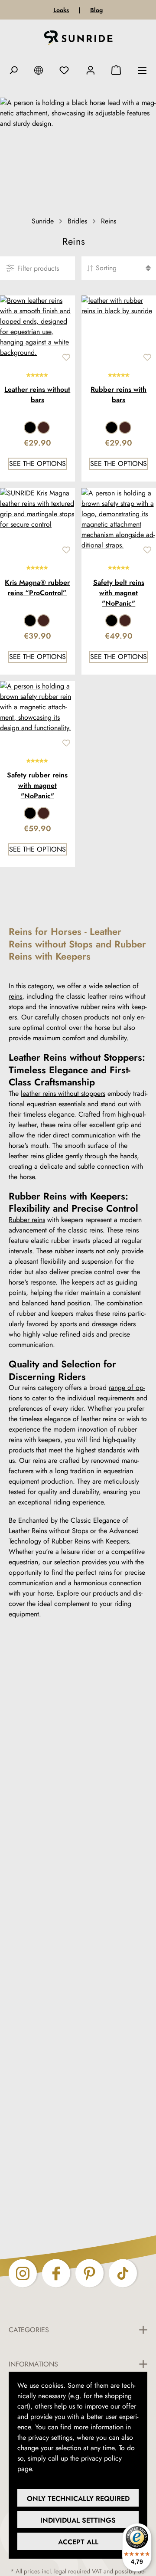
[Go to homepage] (78, 39)
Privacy (46, 2469)
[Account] (91, 70)
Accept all (78, 2542)
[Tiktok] (123, 2273)
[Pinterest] (89, 2273)
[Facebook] (56, 2273)
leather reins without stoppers (63, 1093)
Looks (61, 10)
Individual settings (78, 2520)
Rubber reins (27, 1220)
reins (15, 996)
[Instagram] (23, 2273)
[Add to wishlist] (66, 357)
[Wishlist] (64, 70)
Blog (96, 10)
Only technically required (78, 2499)
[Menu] (142, 70)
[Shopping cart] (116, 70)
